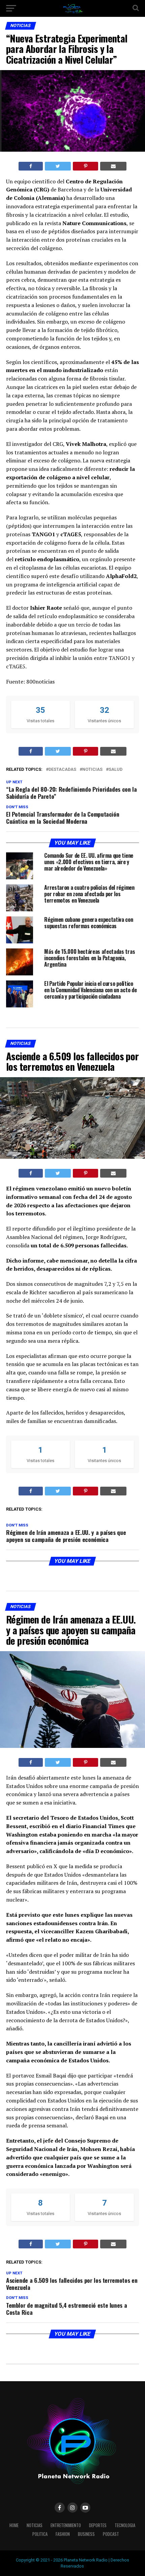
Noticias (92, 770)
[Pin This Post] (85, 166)
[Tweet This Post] (58, 166)
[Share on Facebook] (31, 166)
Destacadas (62, 770)
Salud (115, 770)
